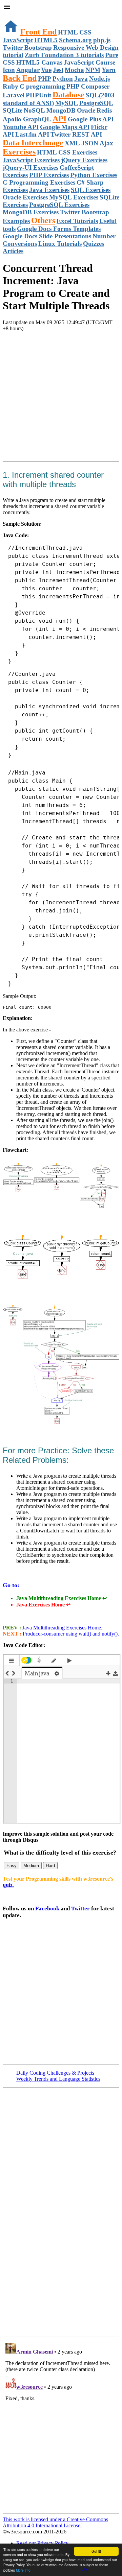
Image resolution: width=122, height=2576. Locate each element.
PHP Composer (88, 86)
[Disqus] (61, 2425)
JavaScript (18, 40)
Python (63, 79)
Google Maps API (65, 127)
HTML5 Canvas (39, 62)
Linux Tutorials (60, 244)
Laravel (14, 95)
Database (68, 95)
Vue (46, 70)
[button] (61, 7)
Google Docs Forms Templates (59, 229)
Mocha (74, 70)
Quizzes (94, 244)
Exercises (19, 152)
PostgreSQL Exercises (59, 205)
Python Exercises (94, 175)
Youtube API (21, 127)
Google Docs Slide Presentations (47, 236)
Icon (9, 70)
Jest (58, 70)
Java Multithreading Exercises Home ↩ (62, 1598)
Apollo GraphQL (27, 119)
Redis (104, 110)
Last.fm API (32, 134)
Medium (31, 1866)
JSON (90, 143)
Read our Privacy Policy (42, 2543)
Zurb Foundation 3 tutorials (64, 55)
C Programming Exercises (39, 182)
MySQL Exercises (74, 197)
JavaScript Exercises (31, 160)
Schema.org (75, 40)
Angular (28, 70)
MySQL (67, 103)
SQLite (13, 110)
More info (23, 2570)
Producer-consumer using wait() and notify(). (70, 1634)
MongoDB (61, 110)
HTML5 (46, 40)
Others (43, 220)
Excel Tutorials (77, 221)
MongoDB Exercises (31, 212)
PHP (45, 79)
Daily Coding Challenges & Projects (55, 2073)
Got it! (96, 2551)
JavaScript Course (89, 62)
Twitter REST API (76, 134)
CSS (85, 32)
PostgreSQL (96, 103)
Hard (50, 1866)
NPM (93, 70)
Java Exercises (49, 190)
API (59, 119)
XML (72, 143)
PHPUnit (38, 95)
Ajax (106, 143)
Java (81, 79)
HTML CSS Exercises (67, 152)
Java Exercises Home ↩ (43, 1605)
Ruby (11, 86)
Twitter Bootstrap (27, 47)
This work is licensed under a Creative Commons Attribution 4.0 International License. (55, 2522)
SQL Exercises (91, 190)
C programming (42, 86)
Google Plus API (91, 119)
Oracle (86, 110)
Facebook (47, 1909)
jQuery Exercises (84, 160)
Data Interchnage (33, 143)
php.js (102, 40)
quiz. (8, 1885)
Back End (20, 78)
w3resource (15, 15)
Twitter (80, 1909)
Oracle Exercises (25, 197)
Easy (12, 1866)
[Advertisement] (61, 398)
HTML (68, 32)
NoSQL (34, 110)
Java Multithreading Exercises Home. (62, 1628)
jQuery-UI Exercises (30, 168)
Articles (13, 251)
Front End (38, 32)
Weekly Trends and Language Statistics (58, 2079)
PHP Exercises (49, 175)
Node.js (99, 79)
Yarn (109, 70)
